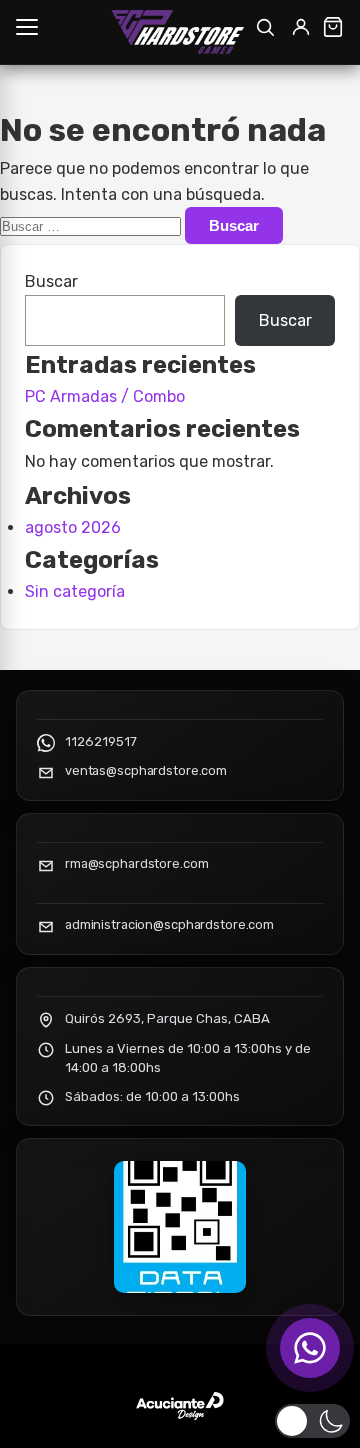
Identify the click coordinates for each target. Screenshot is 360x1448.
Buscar (51, 281)
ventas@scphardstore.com (146, 770)
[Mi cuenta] (301, 27)
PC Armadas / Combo (105, 396)
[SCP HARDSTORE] (180, 32)
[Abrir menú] (27, 27)
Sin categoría (75, 591)
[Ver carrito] (333, 27)
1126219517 (101, 741)
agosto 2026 (73, 527)
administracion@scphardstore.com (169, 924)
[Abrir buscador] (265, 27)
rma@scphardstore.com (136, 863)
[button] (312, 1421)
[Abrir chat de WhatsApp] (310, 1348)
